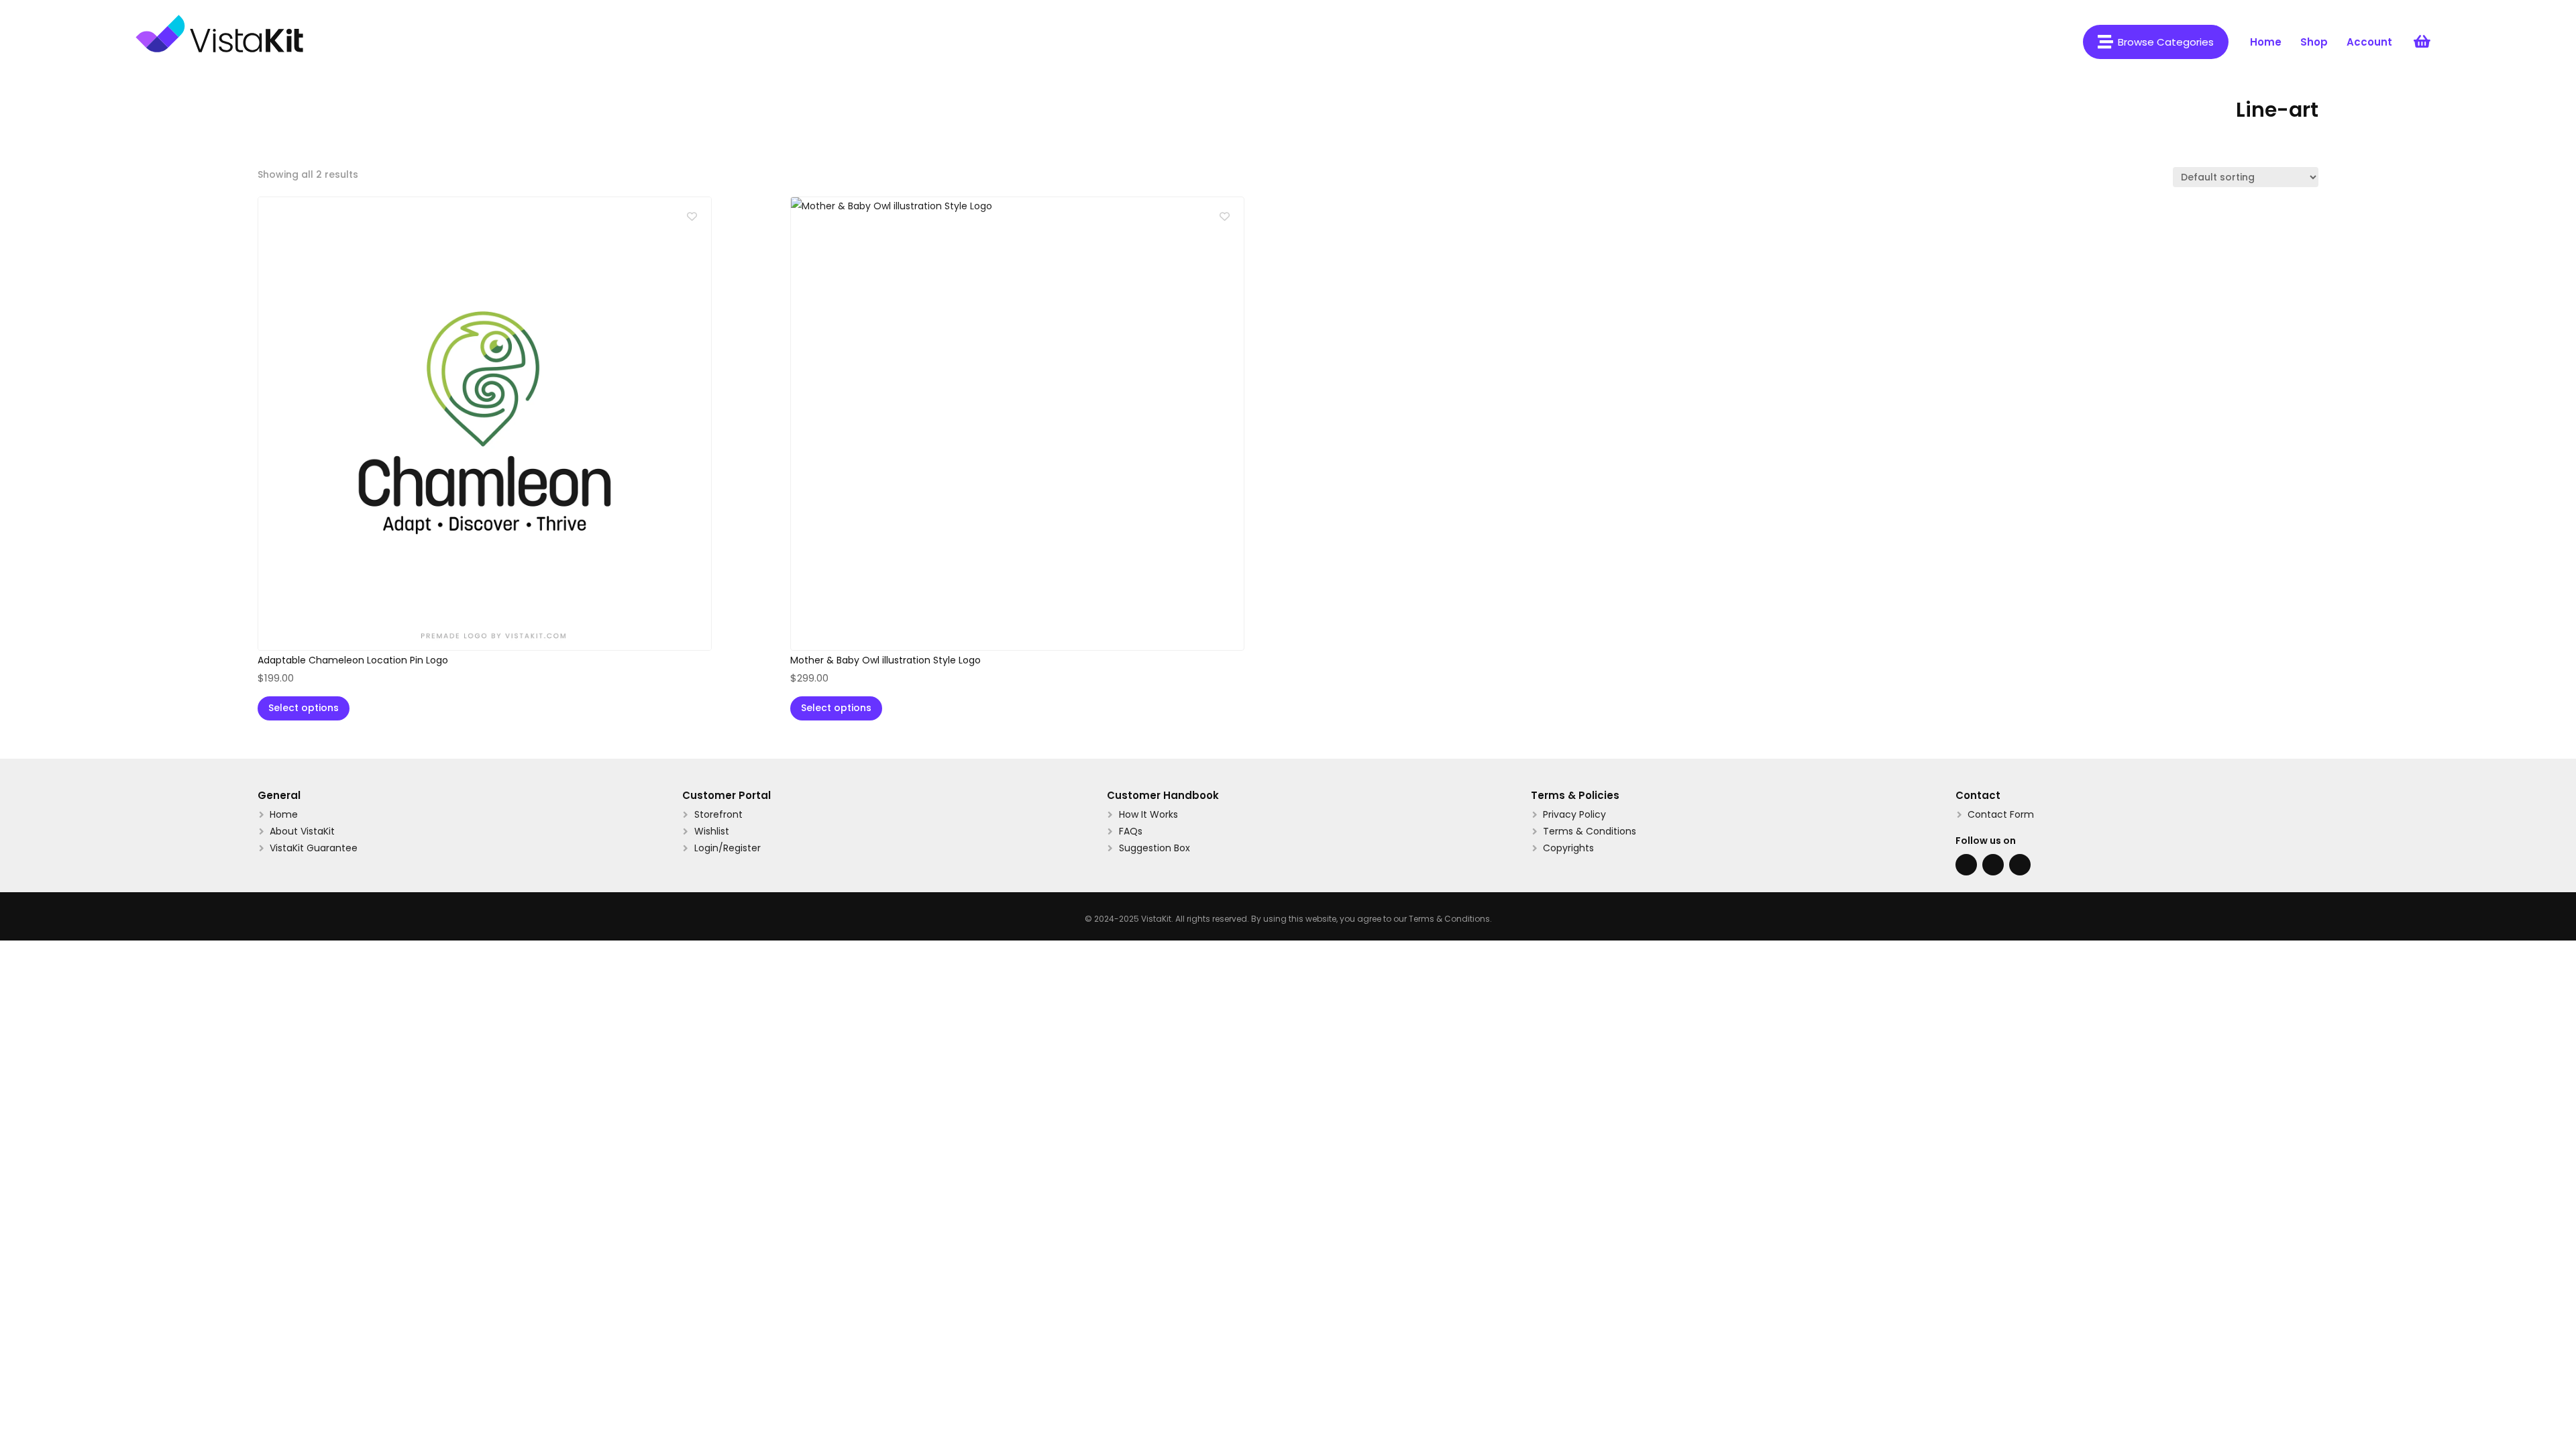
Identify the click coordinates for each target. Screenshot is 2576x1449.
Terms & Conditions (1590, 831)
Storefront (718, 814)
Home (284, 814)
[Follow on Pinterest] (2020, 865)
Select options (304, 708)
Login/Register (728, 848)
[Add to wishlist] (692, 216)
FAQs (1131, 831)
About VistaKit (302, 831)
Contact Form (2001, 814)
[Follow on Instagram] (1993, 865)
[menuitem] (2156, 42)
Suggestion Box (1155, 848)
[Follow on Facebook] (1966, 865)
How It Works (1148, 814)
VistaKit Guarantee (314, 848)
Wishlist (712, 831)
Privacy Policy (1574, 814)
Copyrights (1568, 848)
